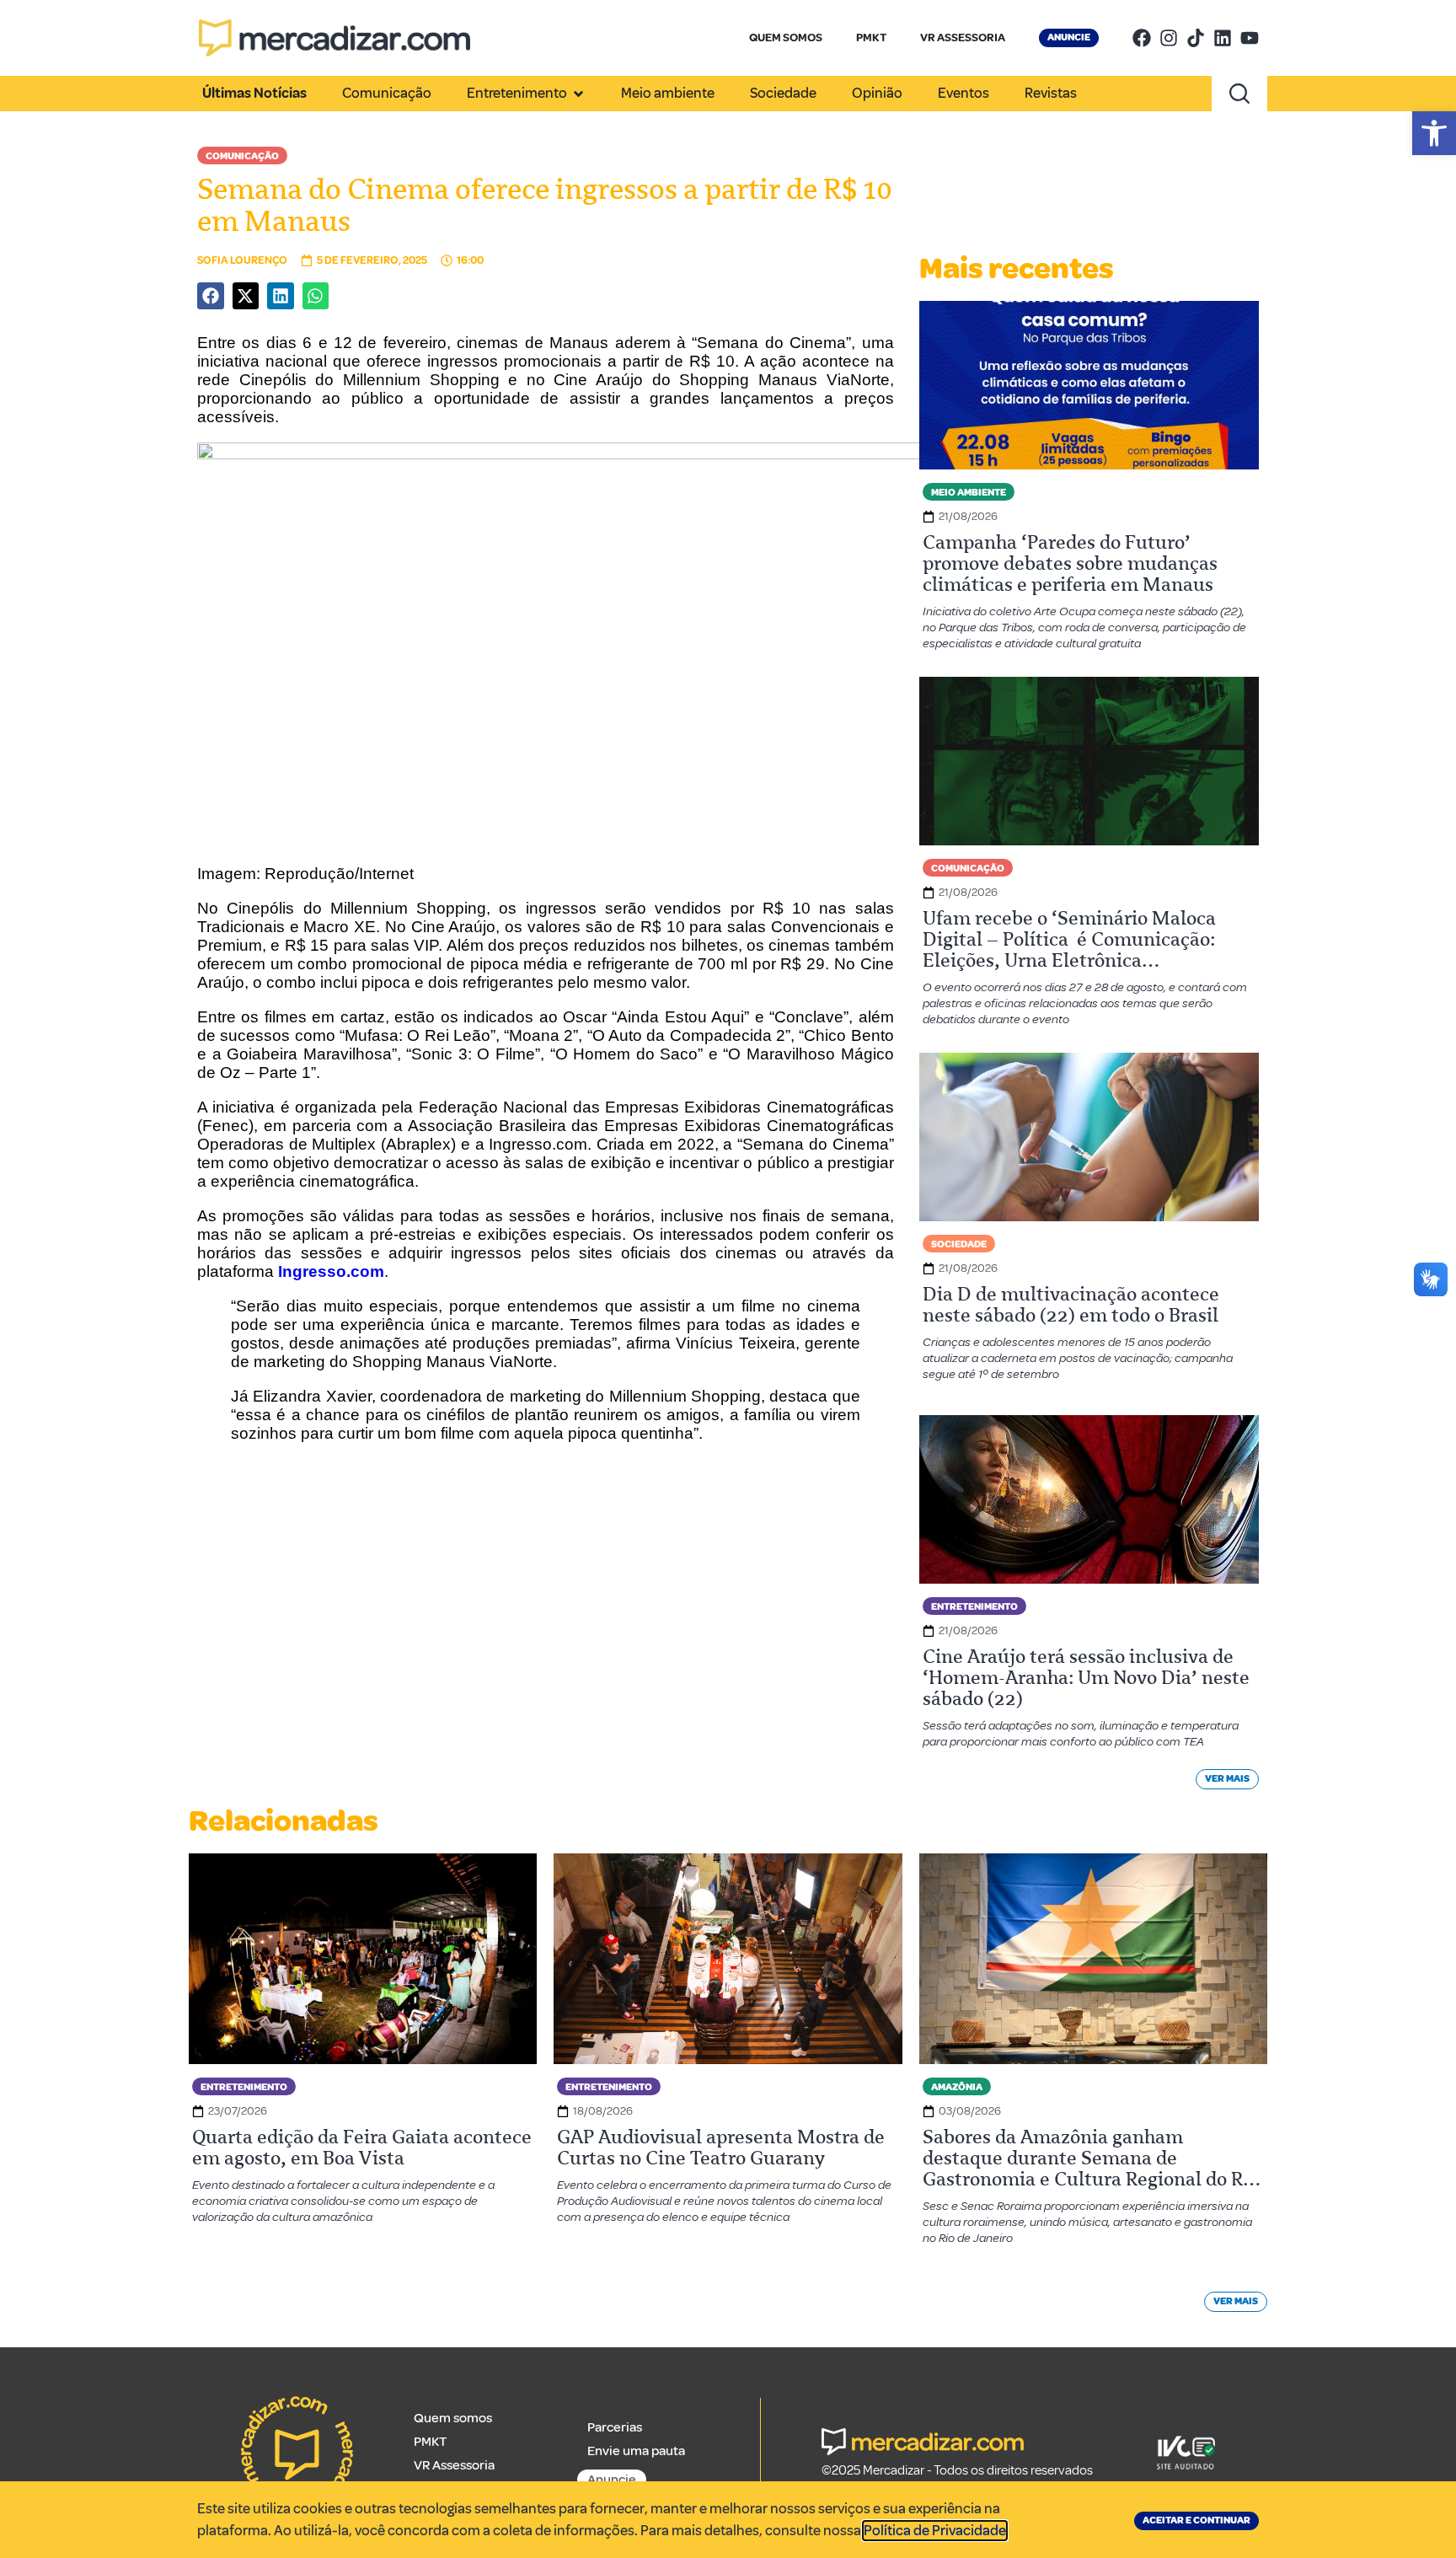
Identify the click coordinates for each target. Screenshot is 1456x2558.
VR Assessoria (454, 2465)
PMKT (871, 38)
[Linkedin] (1223, 38)
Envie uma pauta (636, 2451)
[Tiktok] (1196, 38)
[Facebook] (1142, 38)
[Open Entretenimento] (578, 94)
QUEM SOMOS (786, 38)
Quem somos (453, 2418)
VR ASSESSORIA (963, 38)
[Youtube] (1250, 38)
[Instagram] (1169, 38)
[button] (1434, 133)
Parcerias (615, 2427)
